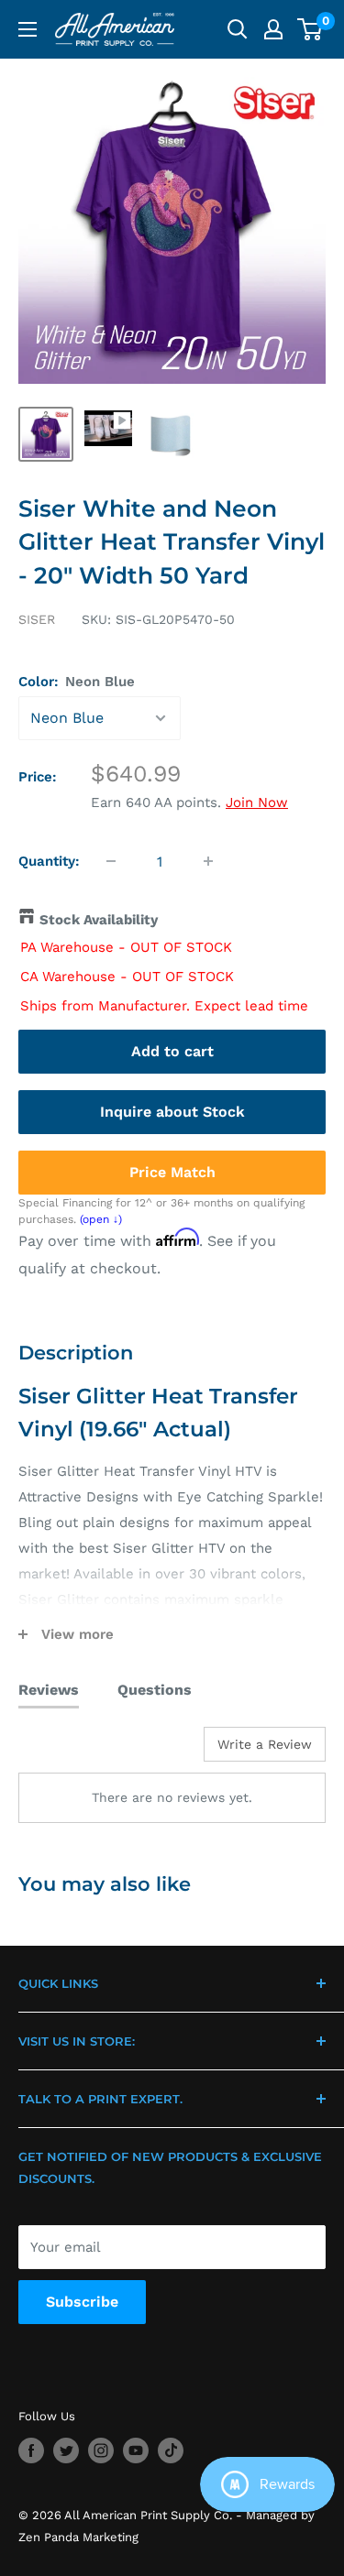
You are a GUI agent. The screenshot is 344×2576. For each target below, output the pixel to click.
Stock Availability (99, 920)
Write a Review (265, 1744)
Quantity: (49, 861)
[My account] (273, 29)
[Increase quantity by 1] (208, 861)
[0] (311, 29)
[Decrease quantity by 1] (111, 861)
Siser (37, 619)
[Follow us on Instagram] (101, 2450)
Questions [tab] (155, 1690)
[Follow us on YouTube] (136, 2450)
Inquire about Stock (172, 1112)
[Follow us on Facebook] (31, 2450)
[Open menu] (28, 29)
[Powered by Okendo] (65, 1751)
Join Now (257, 802)
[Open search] (238, 29)
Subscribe (82, 2302)
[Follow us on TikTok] (171, 2450)
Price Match (172, 1172)
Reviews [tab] (49, 1690)
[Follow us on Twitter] (66, 2450)
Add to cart (172, 1051)
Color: (77, 682)
